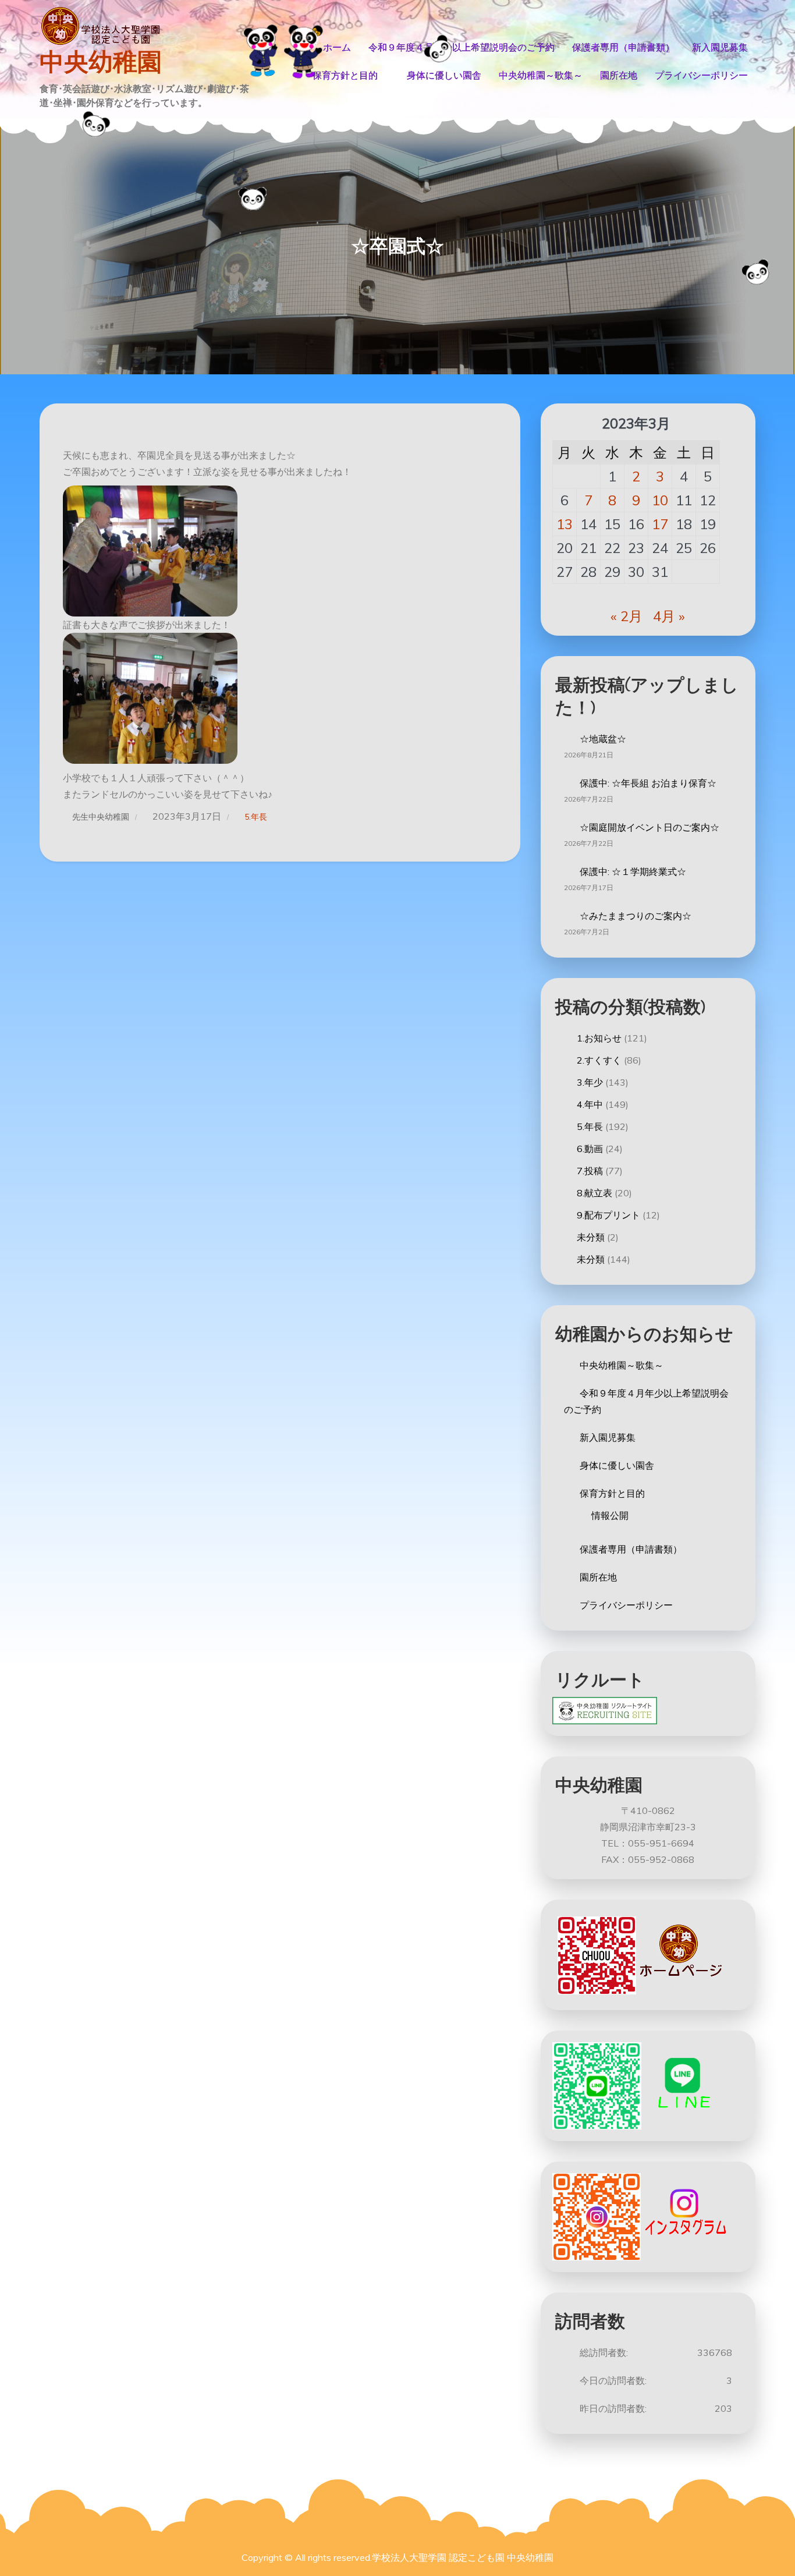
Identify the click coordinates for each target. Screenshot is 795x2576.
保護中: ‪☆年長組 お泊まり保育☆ (648, 783)
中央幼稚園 (101, 62)
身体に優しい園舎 (444, 75)
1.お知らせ (599, 1038)
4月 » (669, 616)
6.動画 (590, 1149)
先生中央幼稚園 (101, 817)
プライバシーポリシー (701, 75)
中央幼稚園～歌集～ (541, 75)
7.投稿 (590, 1171)
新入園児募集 (720, 47)
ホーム (337, 47)
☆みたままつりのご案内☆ (636, 916)
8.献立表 (595, 1193)
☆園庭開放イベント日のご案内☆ (650, 827)
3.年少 (590, 1082)
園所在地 (619, 75)
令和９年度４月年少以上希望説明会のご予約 (462, 47)
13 (565, 524)
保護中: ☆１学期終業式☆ (633, 871)
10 (660, 500)
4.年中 (590, 1104)
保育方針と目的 (345, 75)
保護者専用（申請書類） (623, 47)
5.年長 (256, 817)
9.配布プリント (608, 1215)
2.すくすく (599, 1060)
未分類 (591, 1237)
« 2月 (627, 616)
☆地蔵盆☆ (603, 739)
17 (660, 524)
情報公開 (610, 1515)
